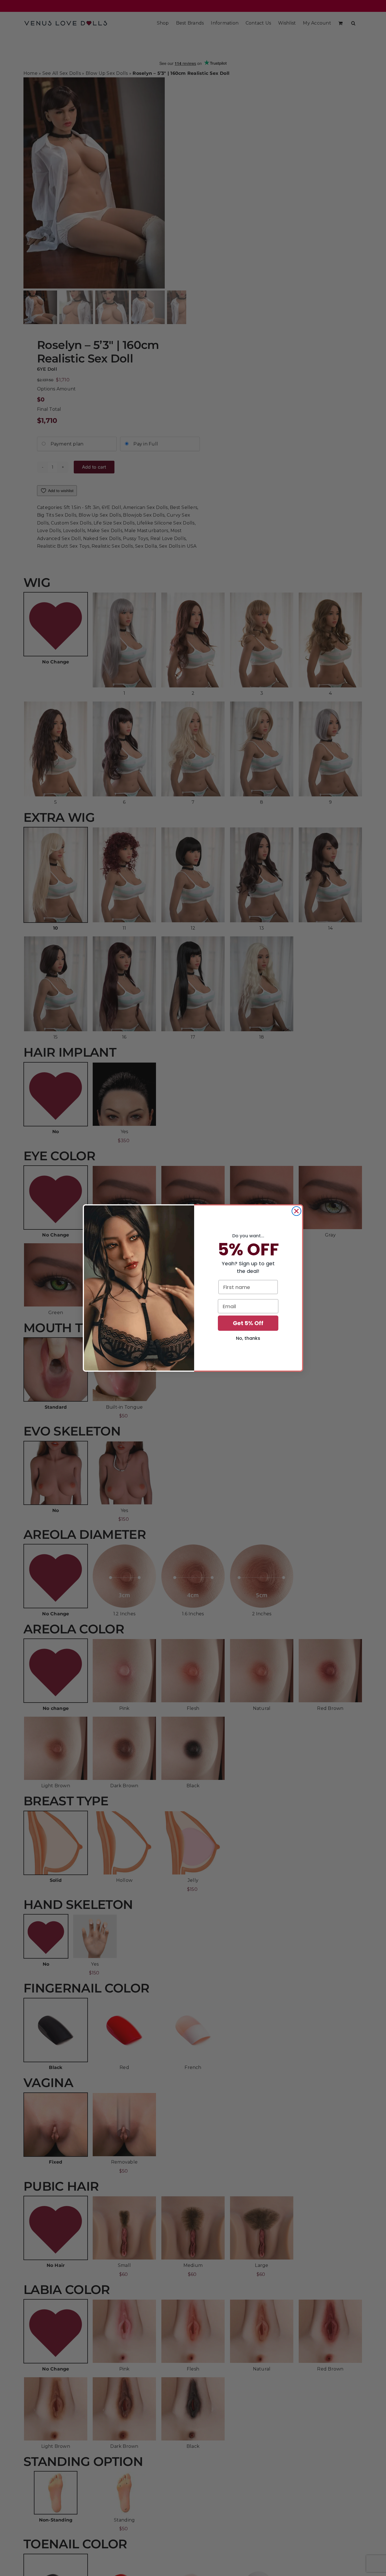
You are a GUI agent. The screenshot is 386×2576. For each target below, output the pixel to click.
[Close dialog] (296, 1211)
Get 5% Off (248, 1323)
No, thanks (248, 1338)
